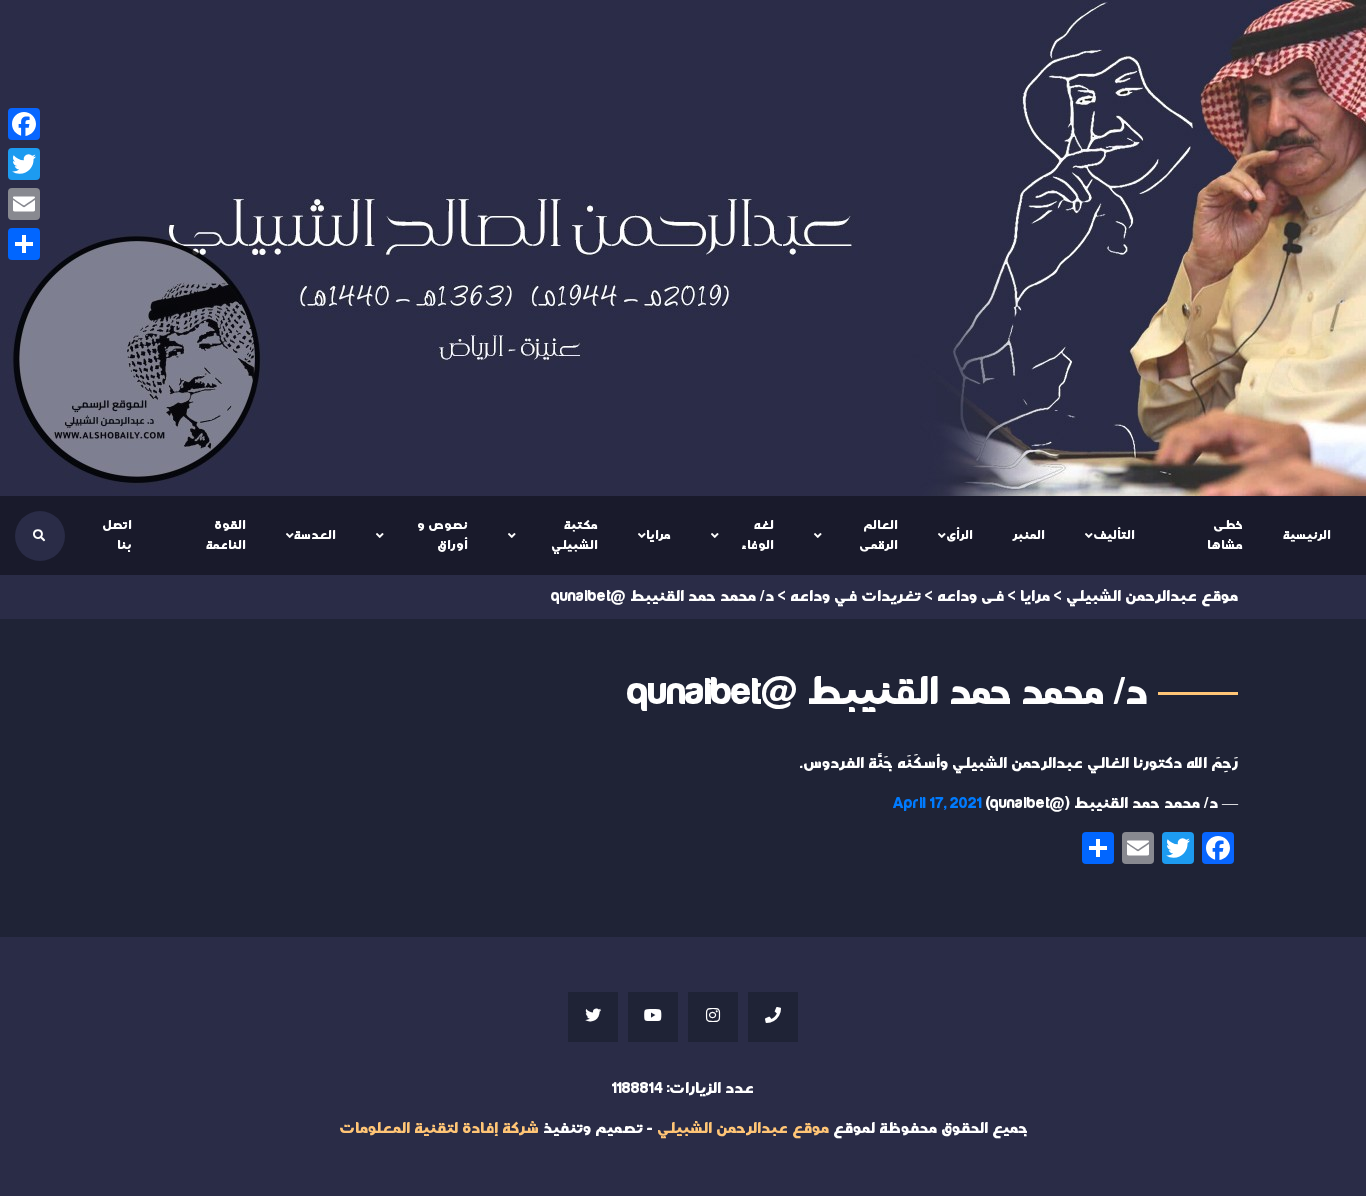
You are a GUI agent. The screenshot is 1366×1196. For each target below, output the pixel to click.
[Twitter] (24, 164)
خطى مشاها (1225, 535)
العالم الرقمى (878, 535)
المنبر (1029, 535)
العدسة (315, 535)
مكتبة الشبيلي (574, 535)
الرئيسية (1307, 535)
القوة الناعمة (226, 535)
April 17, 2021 (937, 803)
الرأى (959, 535)
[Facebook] (24, 124)
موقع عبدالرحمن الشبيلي (743, 1128)
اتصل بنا (117, 535)
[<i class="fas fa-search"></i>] (39, 536)
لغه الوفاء (757, 535)
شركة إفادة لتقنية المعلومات (439, 1128)
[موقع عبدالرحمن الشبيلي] (683, 248)
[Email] (24, 204)
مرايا (658, 535)
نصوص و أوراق (442, 535)
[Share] (24, 244)
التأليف (1114, 535)
